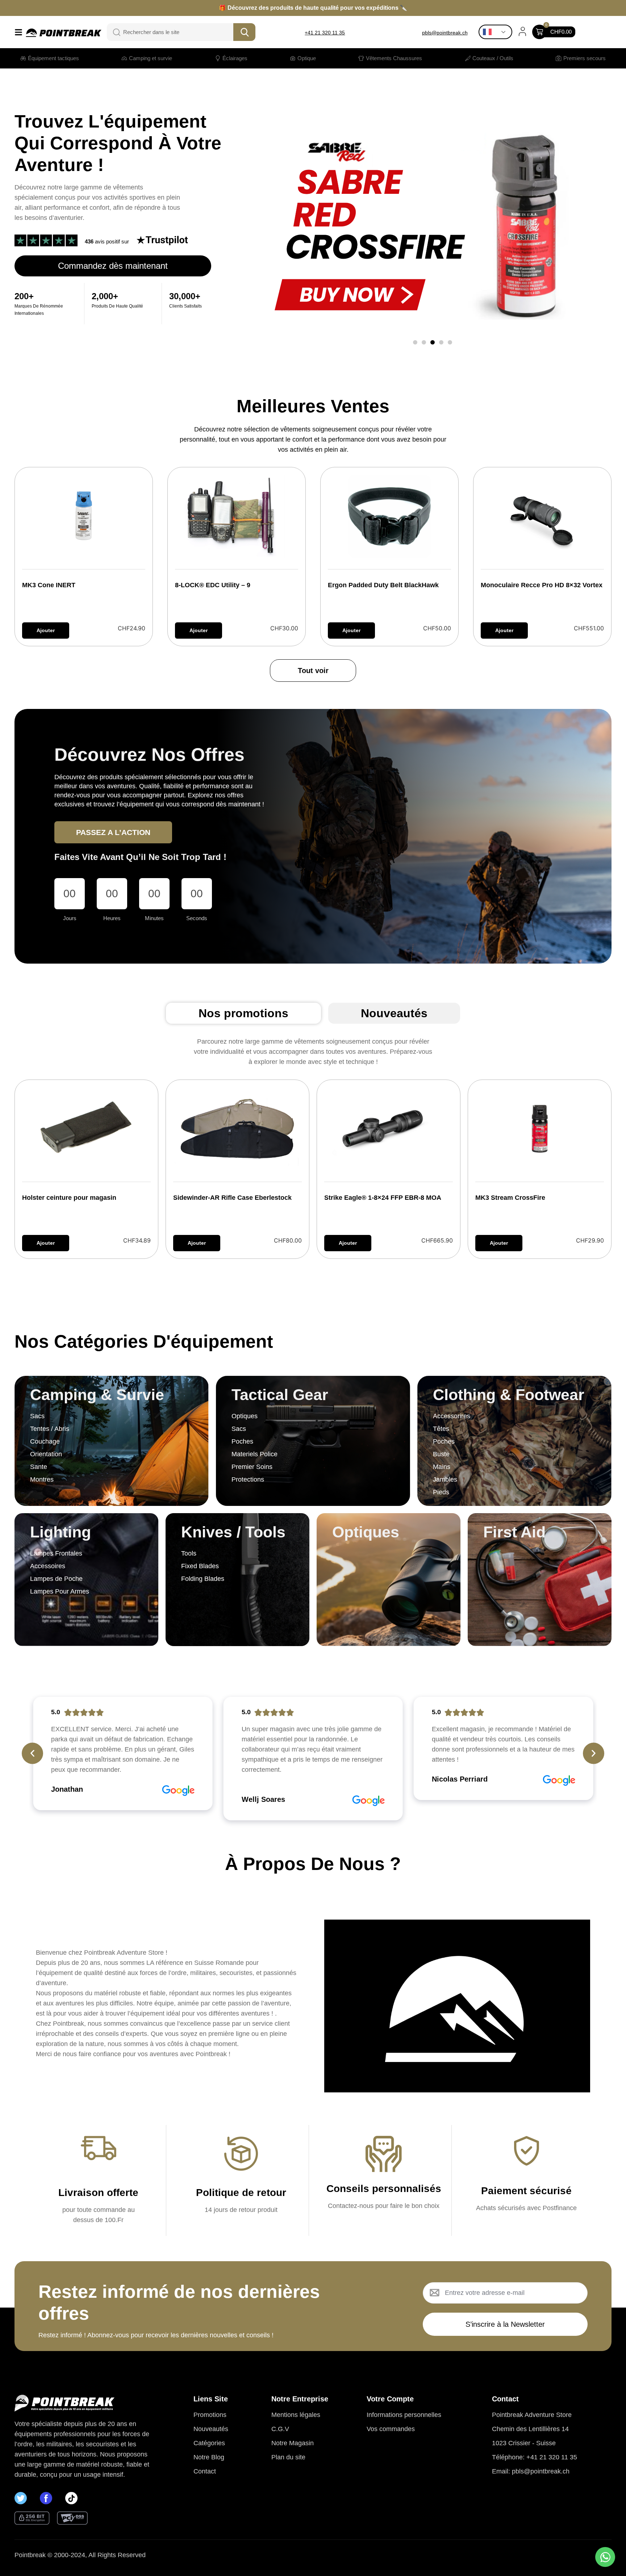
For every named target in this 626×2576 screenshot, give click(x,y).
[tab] (243, 1013)
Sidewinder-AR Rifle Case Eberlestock (232, 1198)
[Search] (112, 32)
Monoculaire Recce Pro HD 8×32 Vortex (542, 585)
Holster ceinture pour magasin (69, 1198)
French (497, 32)
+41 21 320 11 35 (325, 33)
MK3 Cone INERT (49, 585)
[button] (415, 342)
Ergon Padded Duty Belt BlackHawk (383, 585)
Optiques (366, 1532)
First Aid (514, 1532)
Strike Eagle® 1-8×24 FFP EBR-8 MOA (383, 1198)
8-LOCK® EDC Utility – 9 (213, 585)
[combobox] (176, 32)
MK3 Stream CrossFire (510, 1198)
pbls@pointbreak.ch (445, 33)
